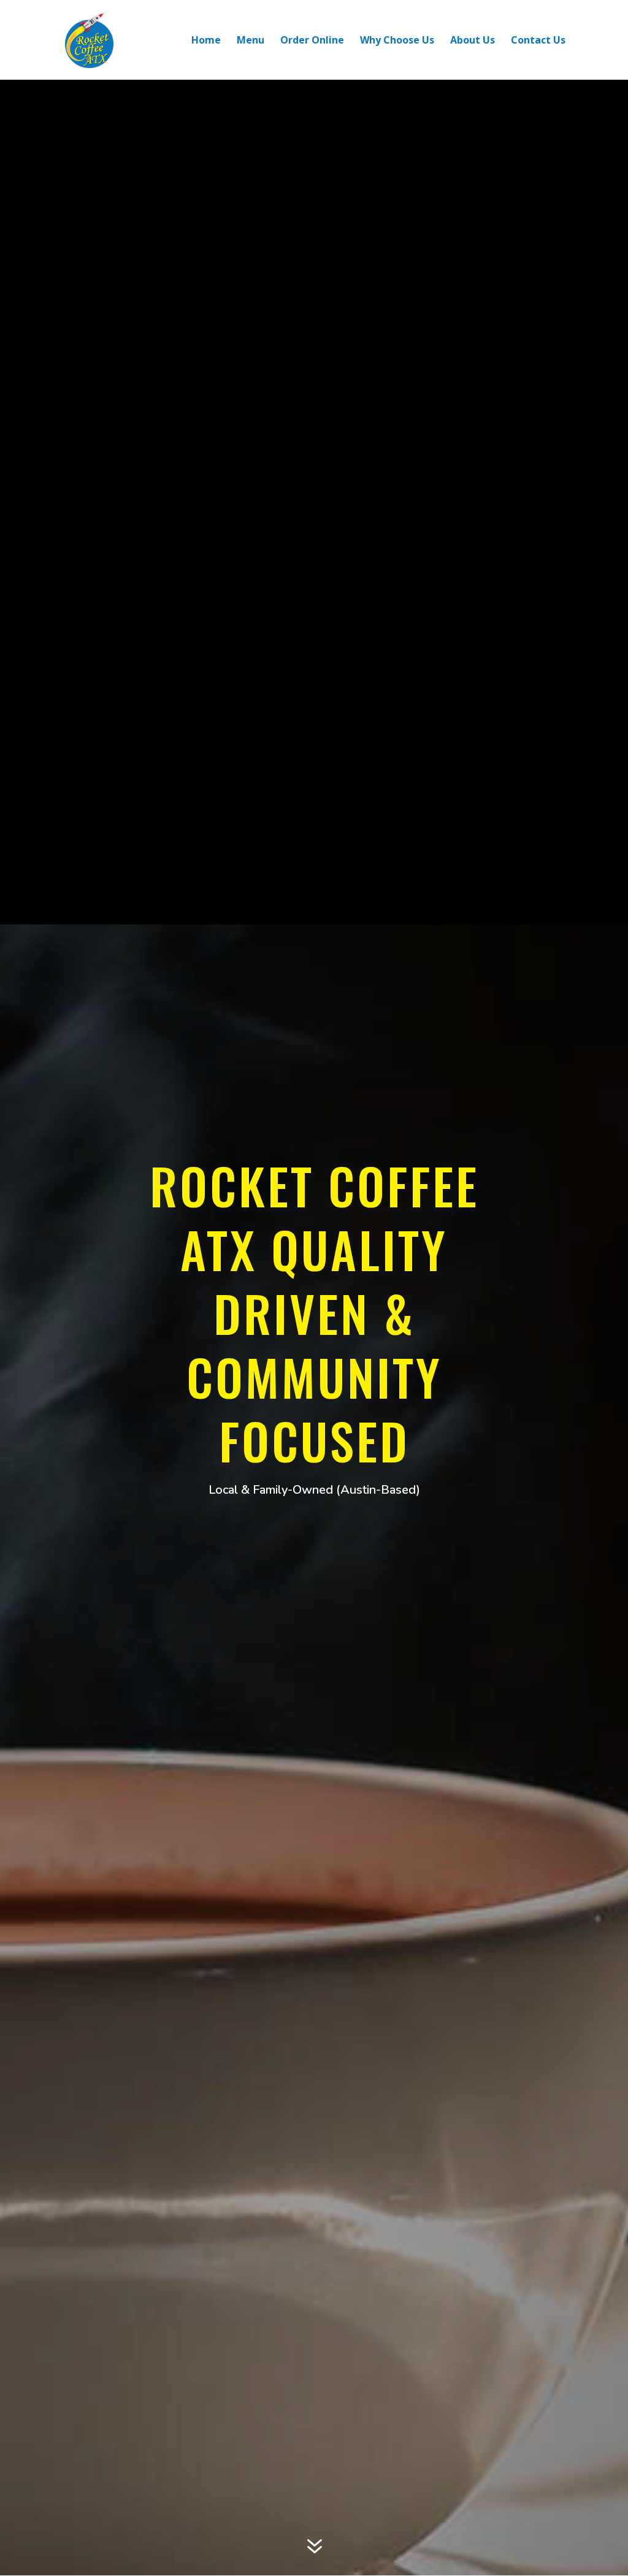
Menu (251, 41)
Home (206, 41)
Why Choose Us (397, 41)
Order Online (312, 41)
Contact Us (538, 41)
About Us (473, 41)
